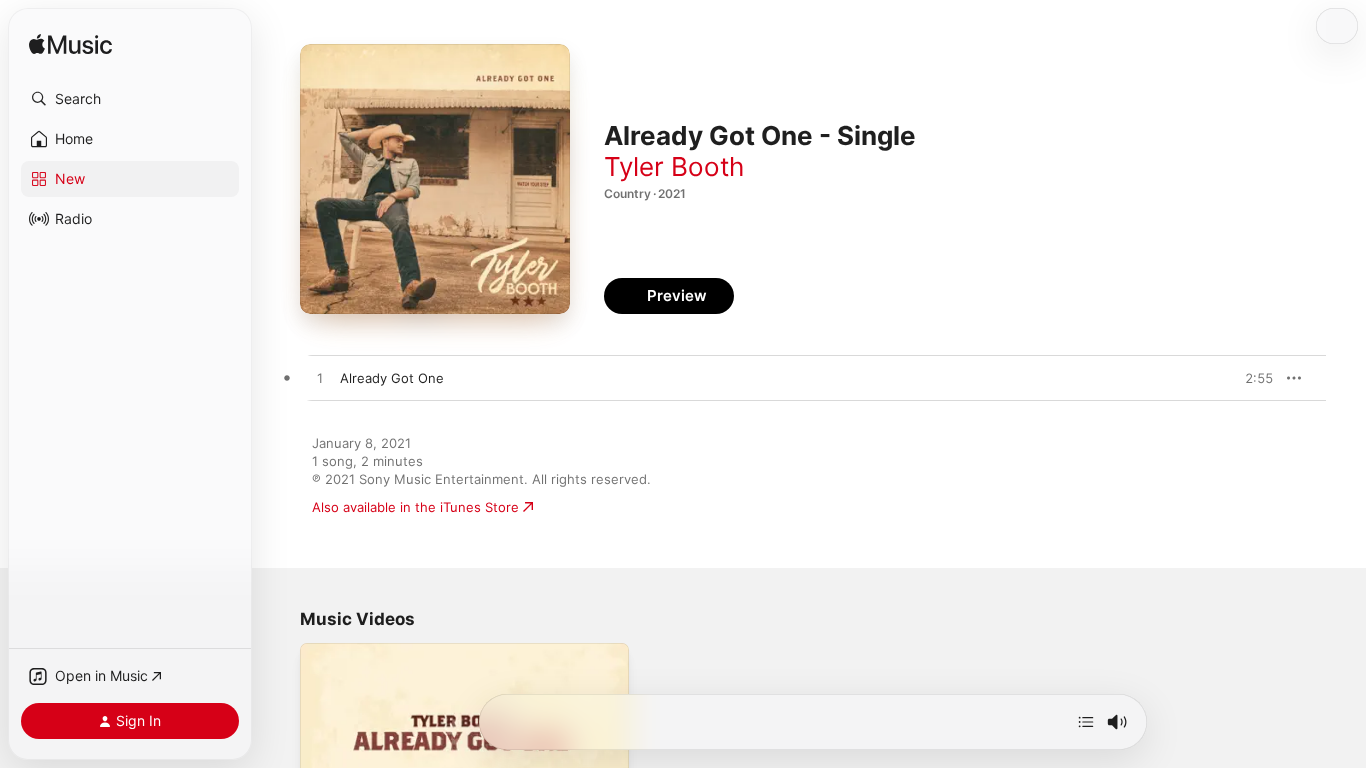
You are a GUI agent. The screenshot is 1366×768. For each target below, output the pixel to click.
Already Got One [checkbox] (392, 378)
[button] (130, 99)
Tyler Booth (674, 166)
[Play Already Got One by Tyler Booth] (320, 379)
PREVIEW (1251, 378)
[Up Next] (1086, 722)
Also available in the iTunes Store (415, 507)
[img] (70, 45)
